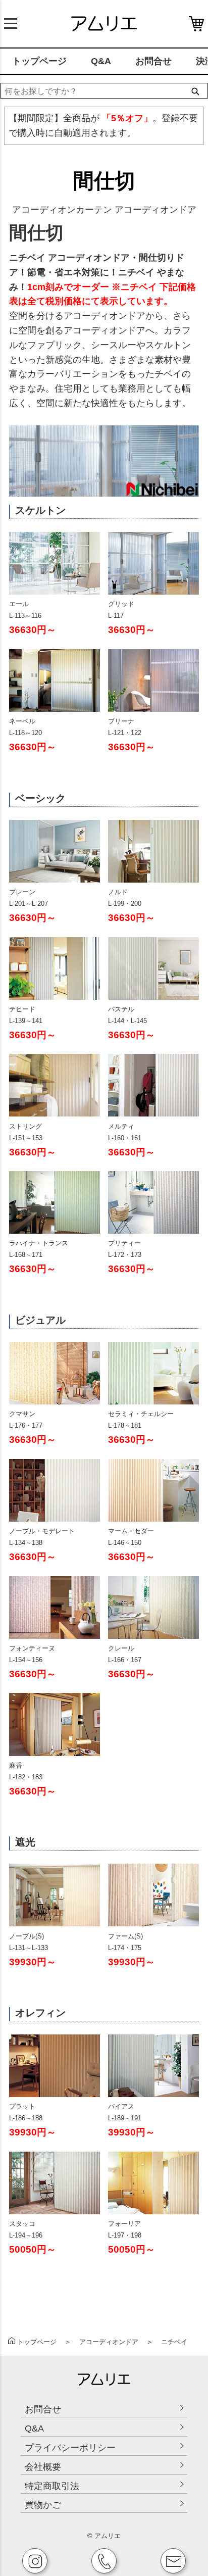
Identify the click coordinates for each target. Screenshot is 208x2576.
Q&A (101, 61)
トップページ (39, 61)
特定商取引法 (52, 2486)
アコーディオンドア (109, 2342)
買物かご (43, 2505)
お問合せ (153, 61)
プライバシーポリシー (70, 2448)
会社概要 (43, 2467)
